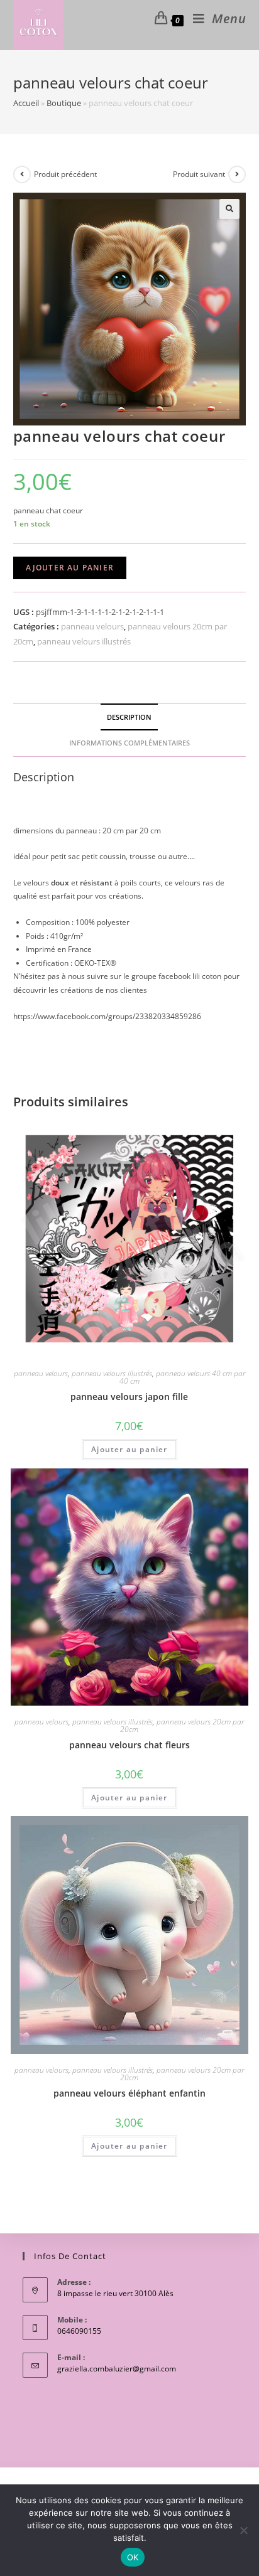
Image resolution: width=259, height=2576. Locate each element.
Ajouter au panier (70, 568)
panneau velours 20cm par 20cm (182, 1725)
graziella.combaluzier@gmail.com (117, 2369)
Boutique (64, 103)
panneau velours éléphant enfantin (129, 2093)
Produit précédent (65, 174)
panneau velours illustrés (84, 641)
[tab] (130, 717)
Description (129, 717)
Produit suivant (199, 174)
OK (133, 2557)
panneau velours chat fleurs (129, 1745)
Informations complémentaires (129, 743)
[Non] (243, 2530)
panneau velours (92, 626)
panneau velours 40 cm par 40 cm (182, 1377)
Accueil (26, 103)
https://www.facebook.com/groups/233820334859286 (107, 1016)
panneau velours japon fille (129, 1397)
